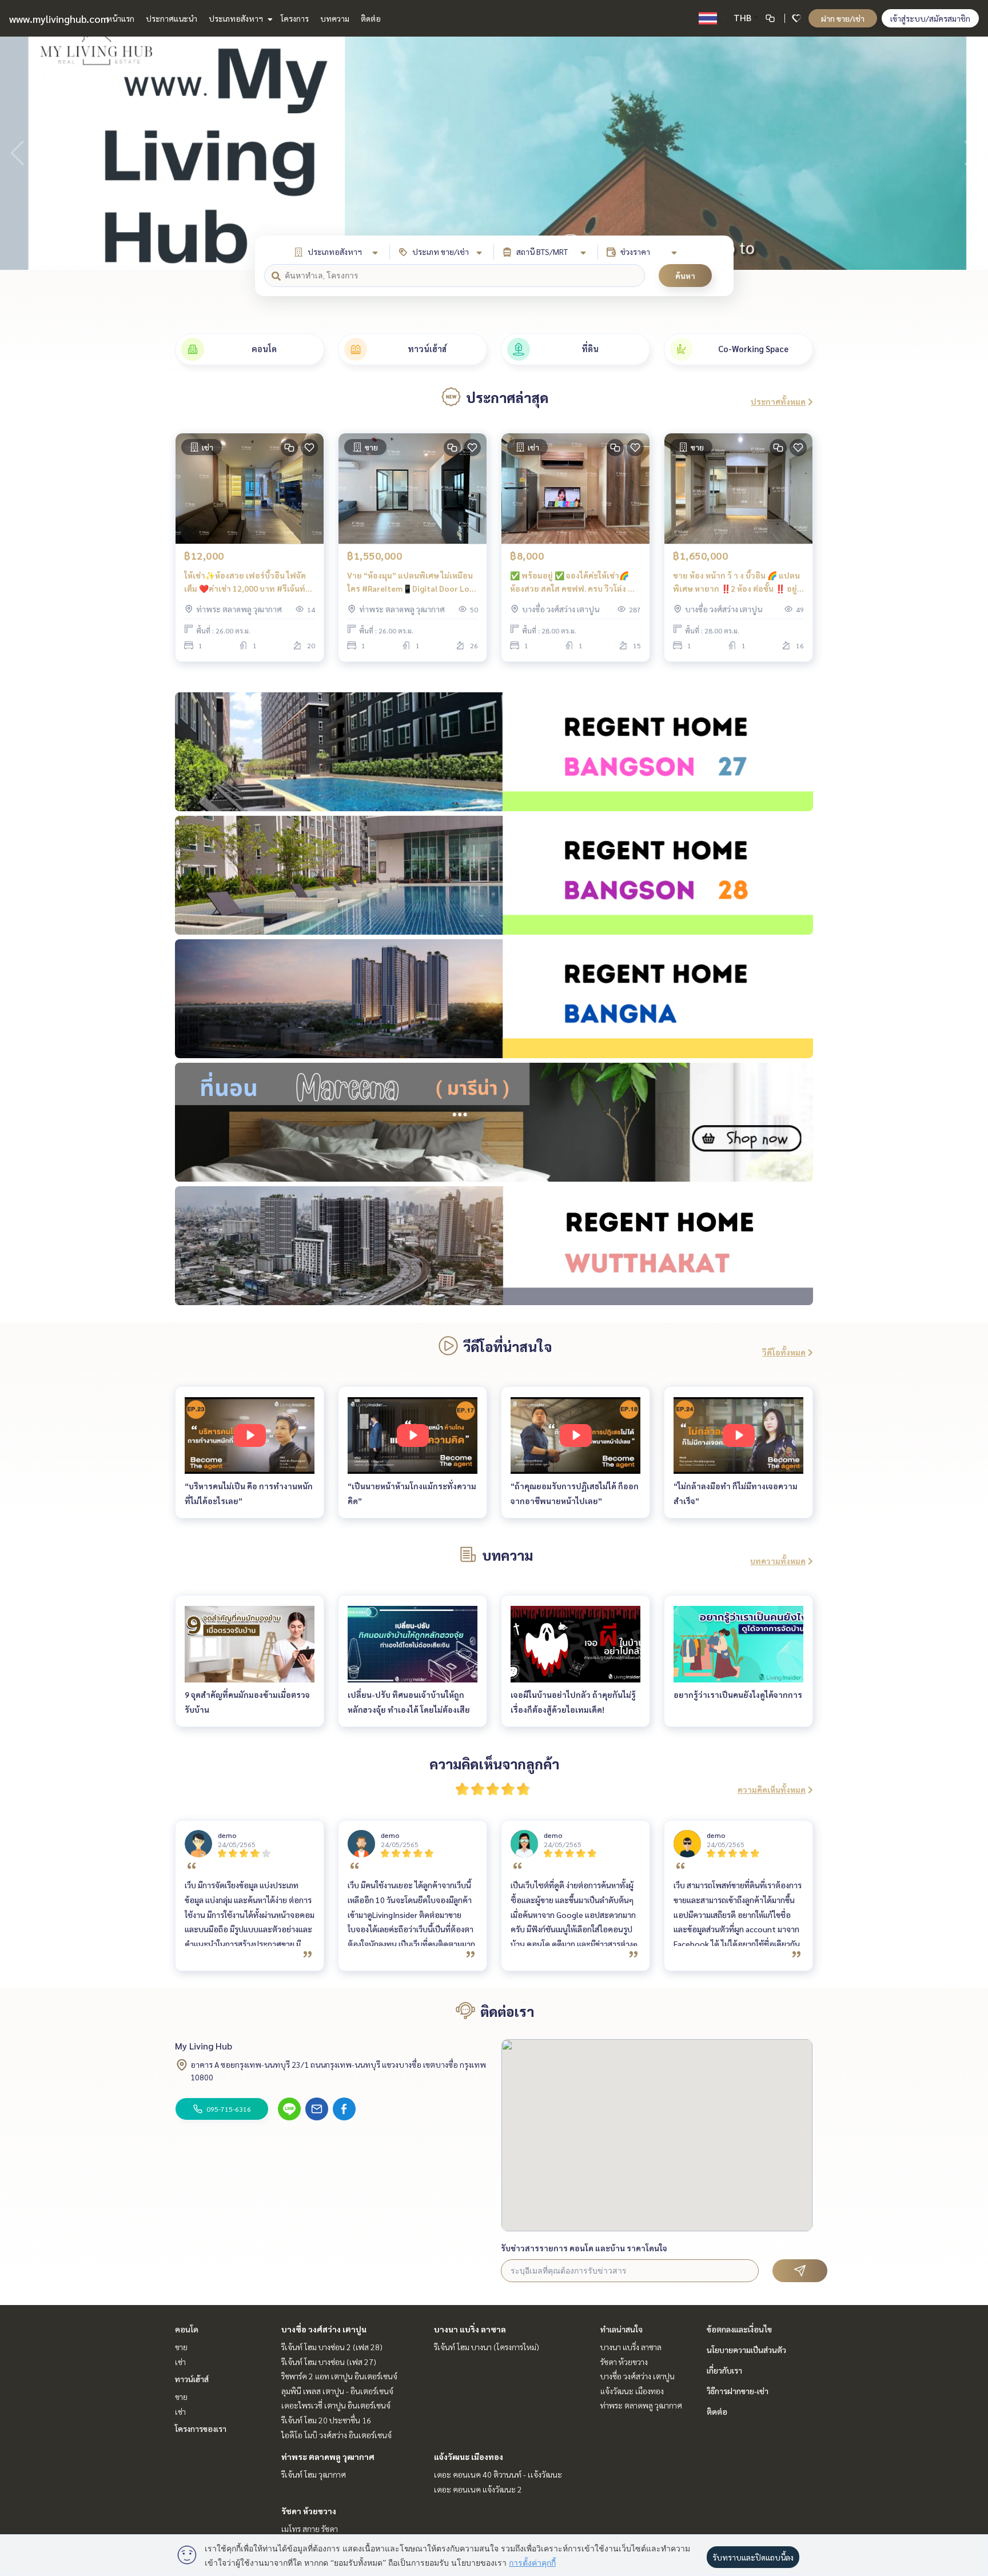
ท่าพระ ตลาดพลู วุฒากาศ (328, 2457)
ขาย (181, 2347)
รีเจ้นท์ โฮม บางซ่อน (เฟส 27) (329, 2362)
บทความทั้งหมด (778, 1561)
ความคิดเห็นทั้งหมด (772, 1789)
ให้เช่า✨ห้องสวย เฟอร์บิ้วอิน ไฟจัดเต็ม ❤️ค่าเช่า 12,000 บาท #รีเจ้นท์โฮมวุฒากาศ (245, 582)
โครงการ (295, 18)
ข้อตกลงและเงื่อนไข (739, 2329)
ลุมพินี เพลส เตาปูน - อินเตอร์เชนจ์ (337, 2391)
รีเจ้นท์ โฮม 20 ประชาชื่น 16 (326, 2420)
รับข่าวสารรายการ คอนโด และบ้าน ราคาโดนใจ (584, 2248)
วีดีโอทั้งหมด (784, 1352)
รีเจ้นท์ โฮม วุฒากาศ (314, 2474)
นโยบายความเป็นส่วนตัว (746, 2350)
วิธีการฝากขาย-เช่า (738, 2391)
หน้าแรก (120, 18)
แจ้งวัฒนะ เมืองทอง (469, 2457)
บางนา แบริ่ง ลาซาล (470, 2329)
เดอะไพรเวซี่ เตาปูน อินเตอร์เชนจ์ (336, 2405)
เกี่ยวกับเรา (724, 2370)
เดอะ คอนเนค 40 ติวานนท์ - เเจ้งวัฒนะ (498, 2474)
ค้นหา (685, 276)
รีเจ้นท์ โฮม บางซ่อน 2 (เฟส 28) (332, 2347)
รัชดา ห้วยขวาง (309, 2511)
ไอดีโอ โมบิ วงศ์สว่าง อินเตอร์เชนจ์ (336, 2435)
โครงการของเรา (201, 2429)
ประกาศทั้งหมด (778, 401)
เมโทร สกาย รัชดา (310, 2529)
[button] (971, 153)
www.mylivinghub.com (59, 19)
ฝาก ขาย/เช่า (843, 18)
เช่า (180, 2362)
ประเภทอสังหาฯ (237, 18)
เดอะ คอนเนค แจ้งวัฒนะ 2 (478, 2489)
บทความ (335, 18)
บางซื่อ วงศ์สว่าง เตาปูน (324, 2329)
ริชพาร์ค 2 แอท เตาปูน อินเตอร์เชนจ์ (339, 2376)
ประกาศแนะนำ (172, 18)
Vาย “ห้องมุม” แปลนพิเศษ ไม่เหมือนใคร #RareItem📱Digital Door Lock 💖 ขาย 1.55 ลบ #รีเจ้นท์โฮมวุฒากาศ (413, 582)
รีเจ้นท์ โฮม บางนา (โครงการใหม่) (487, 2347)
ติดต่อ (371, 18)
